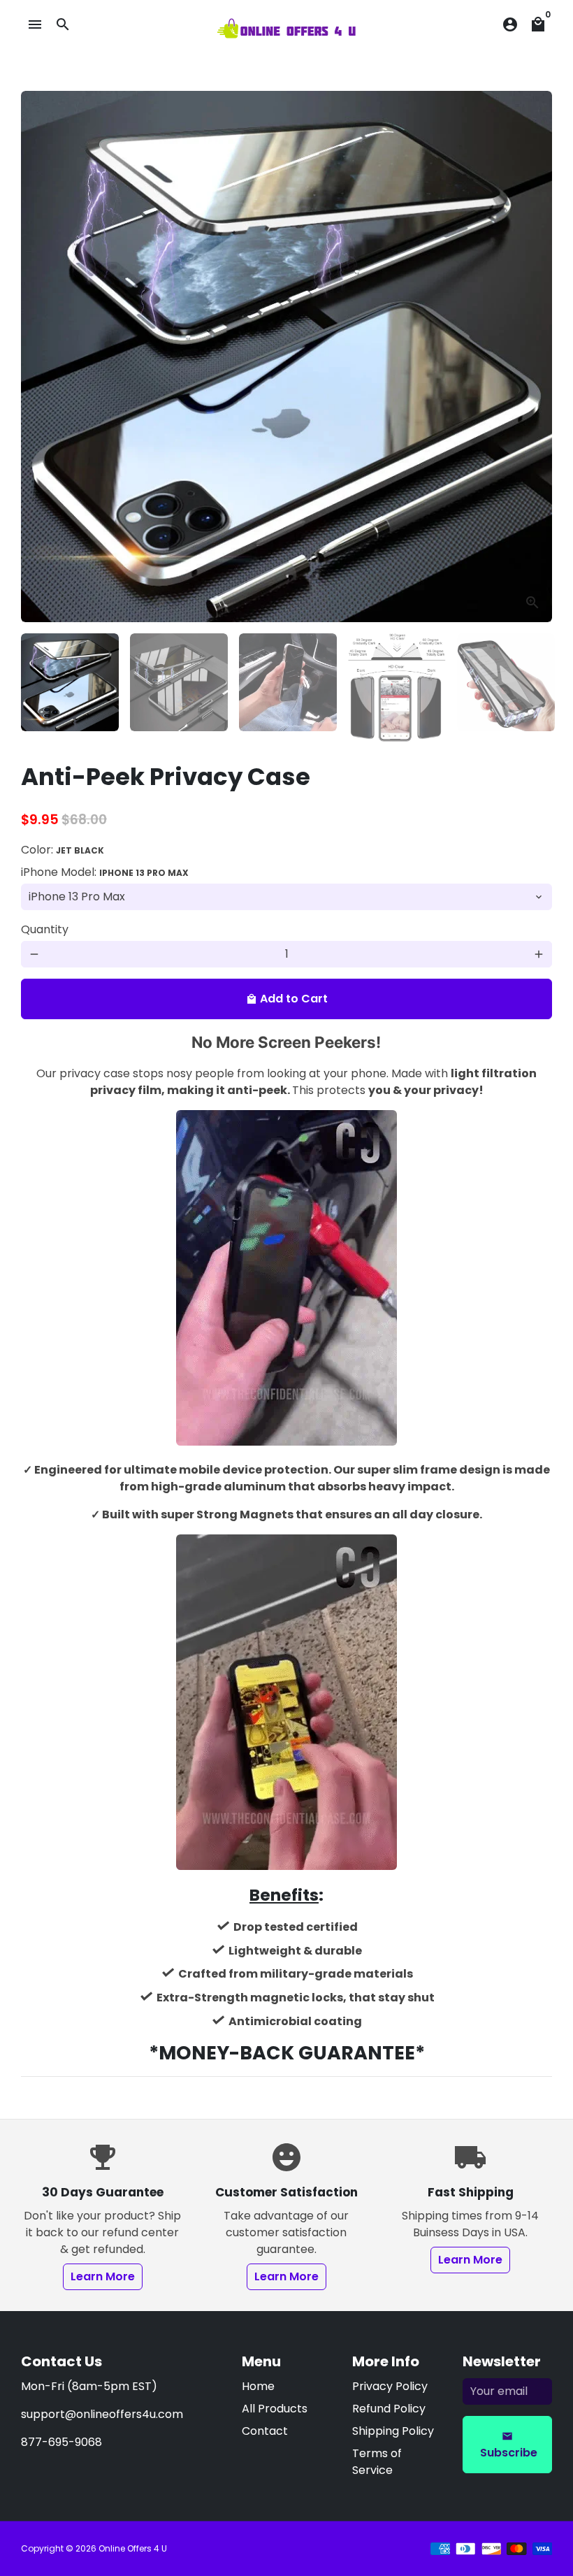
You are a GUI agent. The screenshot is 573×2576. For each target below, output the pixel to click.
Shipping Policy (393, 2431)
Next (533, 357)
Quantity (45, 929)
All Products (275, 2409)
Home (258, 2386)
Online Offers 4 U (133, 2548)
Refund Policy (389, 2409)
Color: (63, 850)
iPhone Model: (105, 872)
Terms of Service (377, 2462)
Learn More (103, 2276)
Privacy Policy (390, 2386)
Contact (265, 2431)
